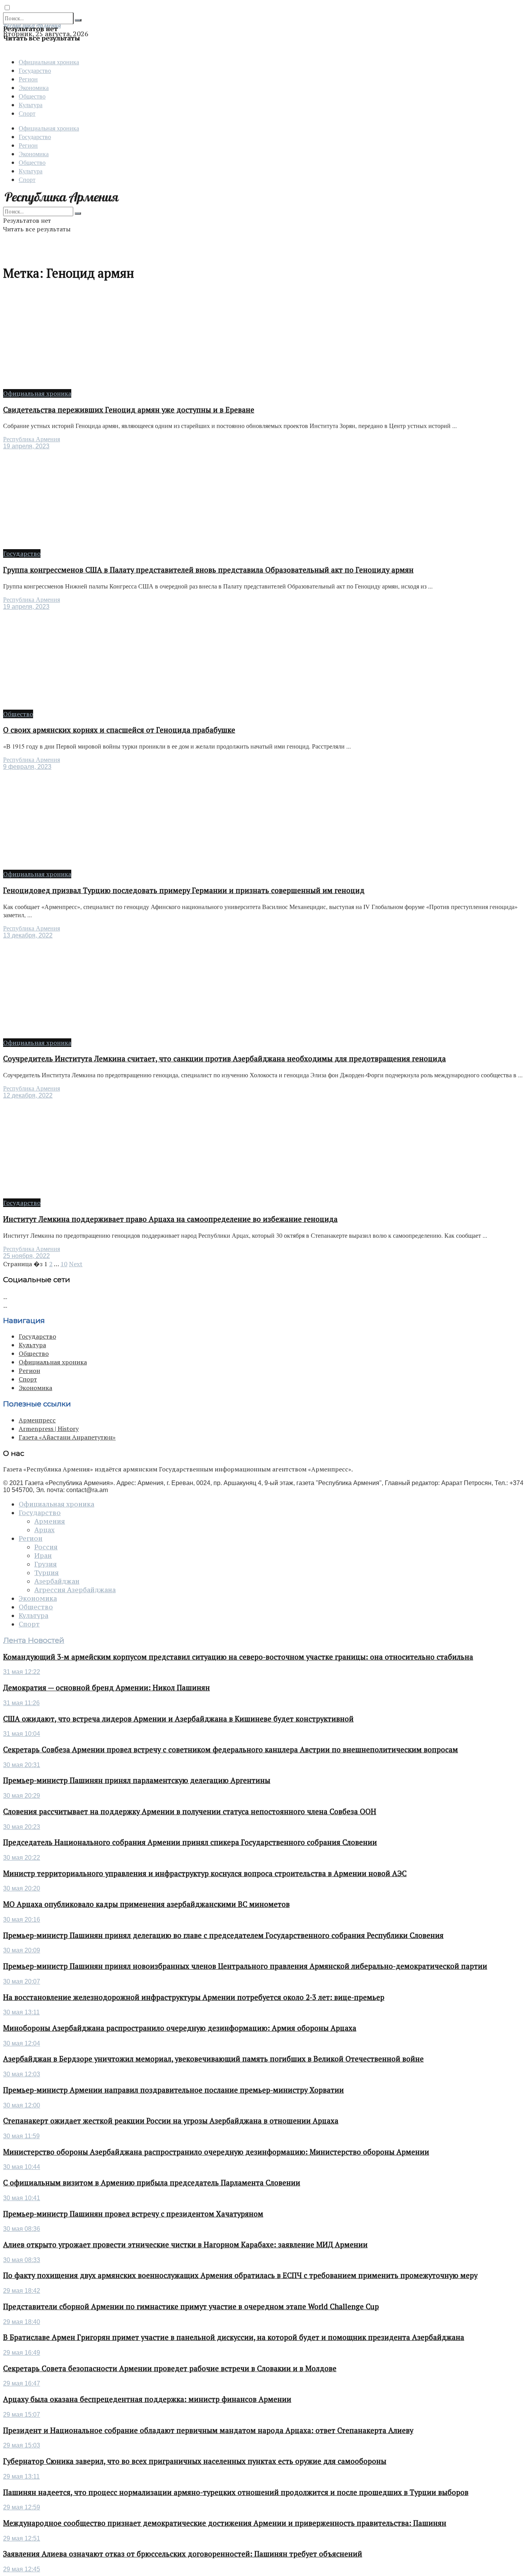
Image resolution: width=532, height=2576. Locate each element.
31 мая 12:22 (22, 1672)
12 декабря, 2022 (28, 1095)
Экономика (34, 87)
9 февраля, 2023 (27, 767)
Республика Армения (32, 439)
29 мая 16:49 (22, 2353)
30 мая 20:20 (22, 1888)
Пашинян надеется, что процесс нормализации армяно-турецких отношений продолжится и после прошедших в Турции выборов (236, 2492)
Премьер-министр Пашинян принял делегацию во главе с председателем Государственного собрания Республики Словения (223, 1935)
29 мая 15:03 (22, 2445)
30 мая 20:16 (22, 1920)
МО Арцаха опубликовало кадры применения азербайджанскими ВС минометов (146, 1904)
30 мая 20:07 (22, 1981)
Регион (28, 79)
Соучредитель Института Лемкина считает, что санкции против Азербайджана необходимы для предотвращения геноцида (225, 1059)
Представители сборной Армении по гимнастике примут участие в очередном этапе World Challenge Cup (191, 2306)
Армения (50, 1521)
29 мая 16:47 (22, 2383)
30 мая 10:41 (22, 2198)
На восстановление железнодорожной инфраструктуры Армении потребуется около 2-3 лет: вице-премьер (194, 1997)
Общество (32, 96)
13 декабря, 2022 (28, 935)
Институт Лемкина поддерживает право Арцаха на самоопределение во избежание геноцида (170, 1219)
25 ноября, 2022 (26, 1256)
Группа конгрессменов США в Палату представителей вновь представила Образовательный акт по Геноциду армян (208, 570)
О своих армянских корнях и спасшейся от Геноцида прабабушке (119, 730)
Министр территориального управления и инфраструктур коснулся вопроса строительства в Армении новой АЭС (205, 1873)
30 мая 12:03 (22, 2074)
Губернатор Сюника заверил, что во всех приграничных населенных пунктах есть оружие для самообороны (195, 2461)
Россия (46, 1547)
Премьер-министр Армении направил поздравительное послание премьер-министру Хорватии (174, 2090)
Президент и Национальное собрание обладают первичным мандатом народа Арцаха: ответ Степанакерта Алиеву (208, 2430)
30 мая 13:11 (21, 2012)
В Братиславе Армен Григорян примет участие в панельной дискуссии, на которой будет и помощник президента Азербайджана (234, 2337)
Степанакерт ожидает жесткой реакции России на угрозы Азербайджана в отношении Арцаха (171, 2121)
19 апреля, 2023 (26, 446)
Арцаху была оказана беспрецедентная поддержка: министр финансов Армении (147, 2399)
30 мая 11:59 (21, 2136)
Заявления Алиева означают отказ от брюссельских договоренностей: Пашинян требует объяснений (183, 2554)
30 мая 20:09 (22, 1950)
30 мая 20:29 (22, 1796)
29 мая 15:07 (22, 2415)
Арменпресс (37, 1420)
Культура (31, 105)
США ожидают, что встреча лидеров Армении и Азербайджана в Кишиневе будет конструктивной (178, 1719)
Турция (47, 1573)
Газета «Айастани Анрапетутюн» (67, 1437)
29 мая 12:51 (22, 2538)
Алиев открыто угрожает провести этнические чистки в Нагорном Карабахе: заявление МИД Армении (185, 2245)
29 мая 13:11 (21, 2476)
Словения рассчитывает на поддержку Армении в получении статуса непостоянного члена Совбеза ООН (190, 1811)
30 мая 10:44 (22, 2167)
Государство (35, 70)
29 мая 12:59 (22, 2507)
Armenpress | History (49, 1429)
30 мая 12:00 (22, 2105)
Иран (43, 1556)
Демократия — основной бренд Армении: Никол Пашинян (107, 1688)
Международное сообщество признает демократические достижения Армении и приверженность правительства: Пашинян (225, 2523)
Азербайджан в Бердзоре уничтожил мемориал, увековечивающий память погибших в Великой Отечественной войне (213, 2059)
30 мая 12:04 (22, 2043)
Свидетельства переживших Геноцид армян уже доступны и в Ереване (129, 410)
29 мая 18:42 (22, 2291)
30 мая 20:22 (22, 1858)
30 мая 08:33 (22, 2260)
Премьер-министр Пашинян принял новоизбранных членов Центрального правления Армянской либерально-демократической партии (245, 1966)
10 (64, 1264)
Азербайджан (57, 1581)
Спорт (27, 113)
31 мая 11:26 (21, 1703)
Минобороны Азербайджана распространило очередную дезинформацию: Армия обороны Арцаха (180, 2028)
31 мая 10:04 (22, 1734)
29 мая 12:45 (22, 2569)
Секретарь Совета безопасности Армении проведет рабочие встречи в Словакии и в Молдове (170, 2368)
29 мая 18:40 (22, 2322)
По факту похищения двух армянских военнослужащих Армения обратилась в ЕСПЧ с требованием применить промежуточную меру (240, 2275)
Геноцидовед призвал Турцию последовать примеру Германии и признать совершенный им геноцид (184, 890)
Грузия (46, 1564)
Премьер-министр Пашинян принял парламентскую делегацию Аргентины (137, 1780)
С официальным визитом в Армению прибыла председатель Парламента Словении (152, 2183)
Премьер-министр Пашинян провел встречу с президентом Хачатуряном (133, 2214)
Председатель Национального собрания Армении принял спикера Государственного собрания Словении (190, 1842)
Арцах (44, 1530)
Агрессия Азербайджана (75, 1590)
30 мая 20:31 (22, 1765)
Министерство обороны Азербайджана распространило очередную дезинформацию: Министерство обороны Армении (216, 2152)
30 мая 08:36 (22, 2229)
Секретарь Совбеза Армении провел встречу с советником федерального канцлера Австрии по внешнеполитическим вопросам (231, 1750)
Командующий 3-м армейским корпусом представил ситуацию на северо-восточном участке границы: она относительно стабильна (238, 1657)
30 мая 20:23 (22, 1827)
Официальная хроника (49, 62)
